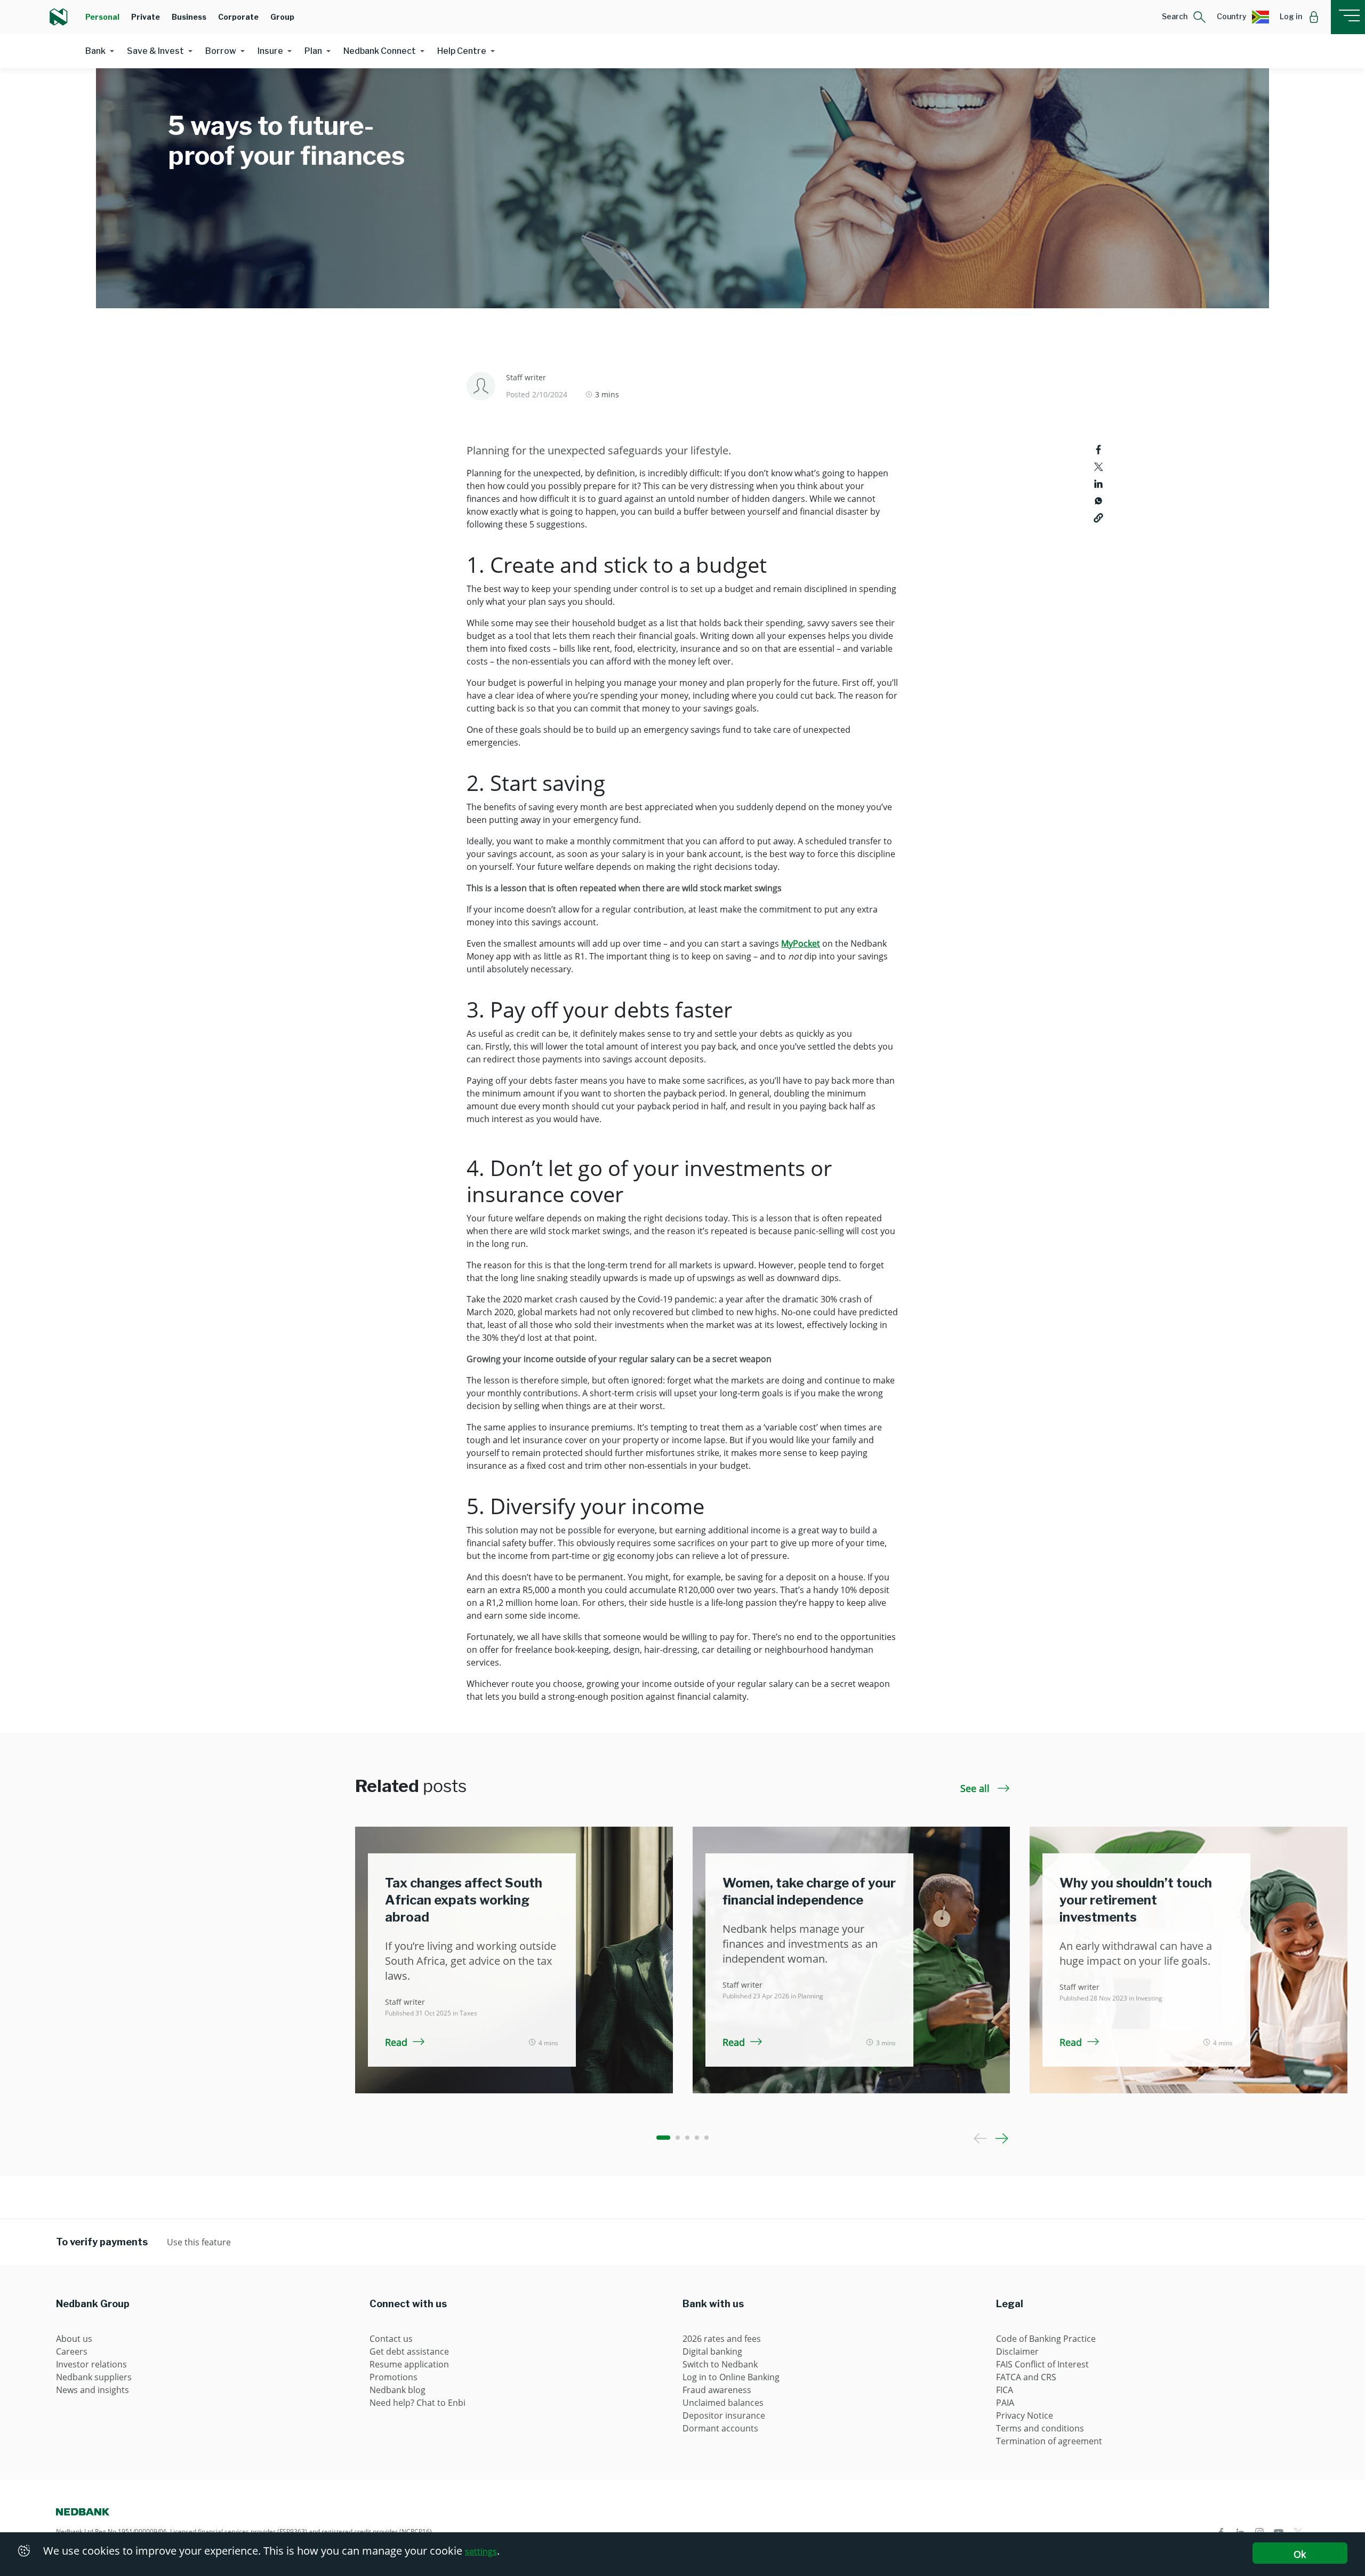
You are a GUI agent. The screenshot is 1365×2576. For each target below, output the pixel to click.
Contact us (391, 2339)
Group (282, 17)
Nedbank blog (398, 2390)
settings (481, 2551)
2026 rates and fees (722, 2339)
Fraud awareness (717, 2390)
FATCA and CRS (1026, 2377)
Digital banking (712, 2351)
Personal (102, 17)
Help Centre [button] (462, 51)
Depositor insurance (724, 2415)
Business (189, 17)
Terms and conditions (1040, 2428)
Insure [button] (270, 51)
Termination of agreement (1049, 2441)
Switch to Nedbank (720, 2364)
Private (146, 17)
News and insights (93, 2390)
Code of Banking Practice (1046, 2339)
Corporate (238, 17)
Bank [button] (95, 51)
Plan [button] (313, 51)
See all (976, 1788)
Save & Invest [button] (155, 51)
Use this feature (199, 2242)
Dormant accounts (720, 2428)
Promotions (394, 2377)
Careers (72, 2351)
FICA (1005, 2390)
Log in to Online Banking (731, 2377)
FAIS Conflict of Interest (1042, 2364)
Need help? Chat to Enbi (417, 2403)
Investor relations (91, 2364)
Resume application (409, 2364)
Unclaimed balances (723, 2403)
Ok (1300, 2554)
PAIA (1005, 2403)
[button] (1184, 17)
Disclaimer (1017, 2351)
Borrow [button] (221, 51)
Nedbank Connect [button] (380, 51)
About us (74, 2339)
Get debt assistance (409, 2351)
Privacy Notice (1025, 2415)
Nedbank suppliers (94, 2377)
